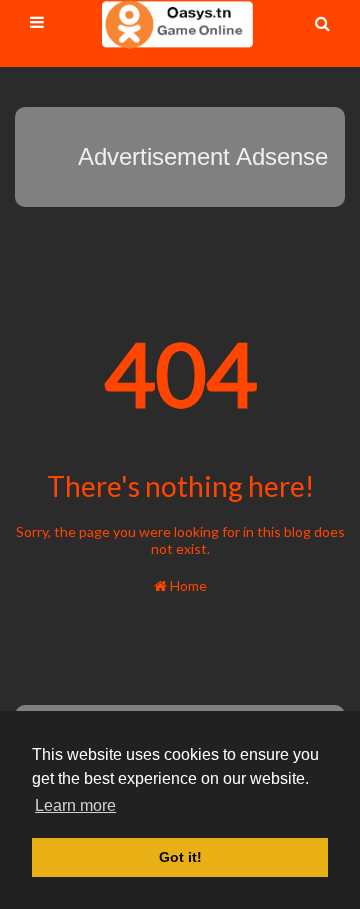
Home (187, 585)
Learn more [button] (75, 805)
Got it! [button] (180, 857)
